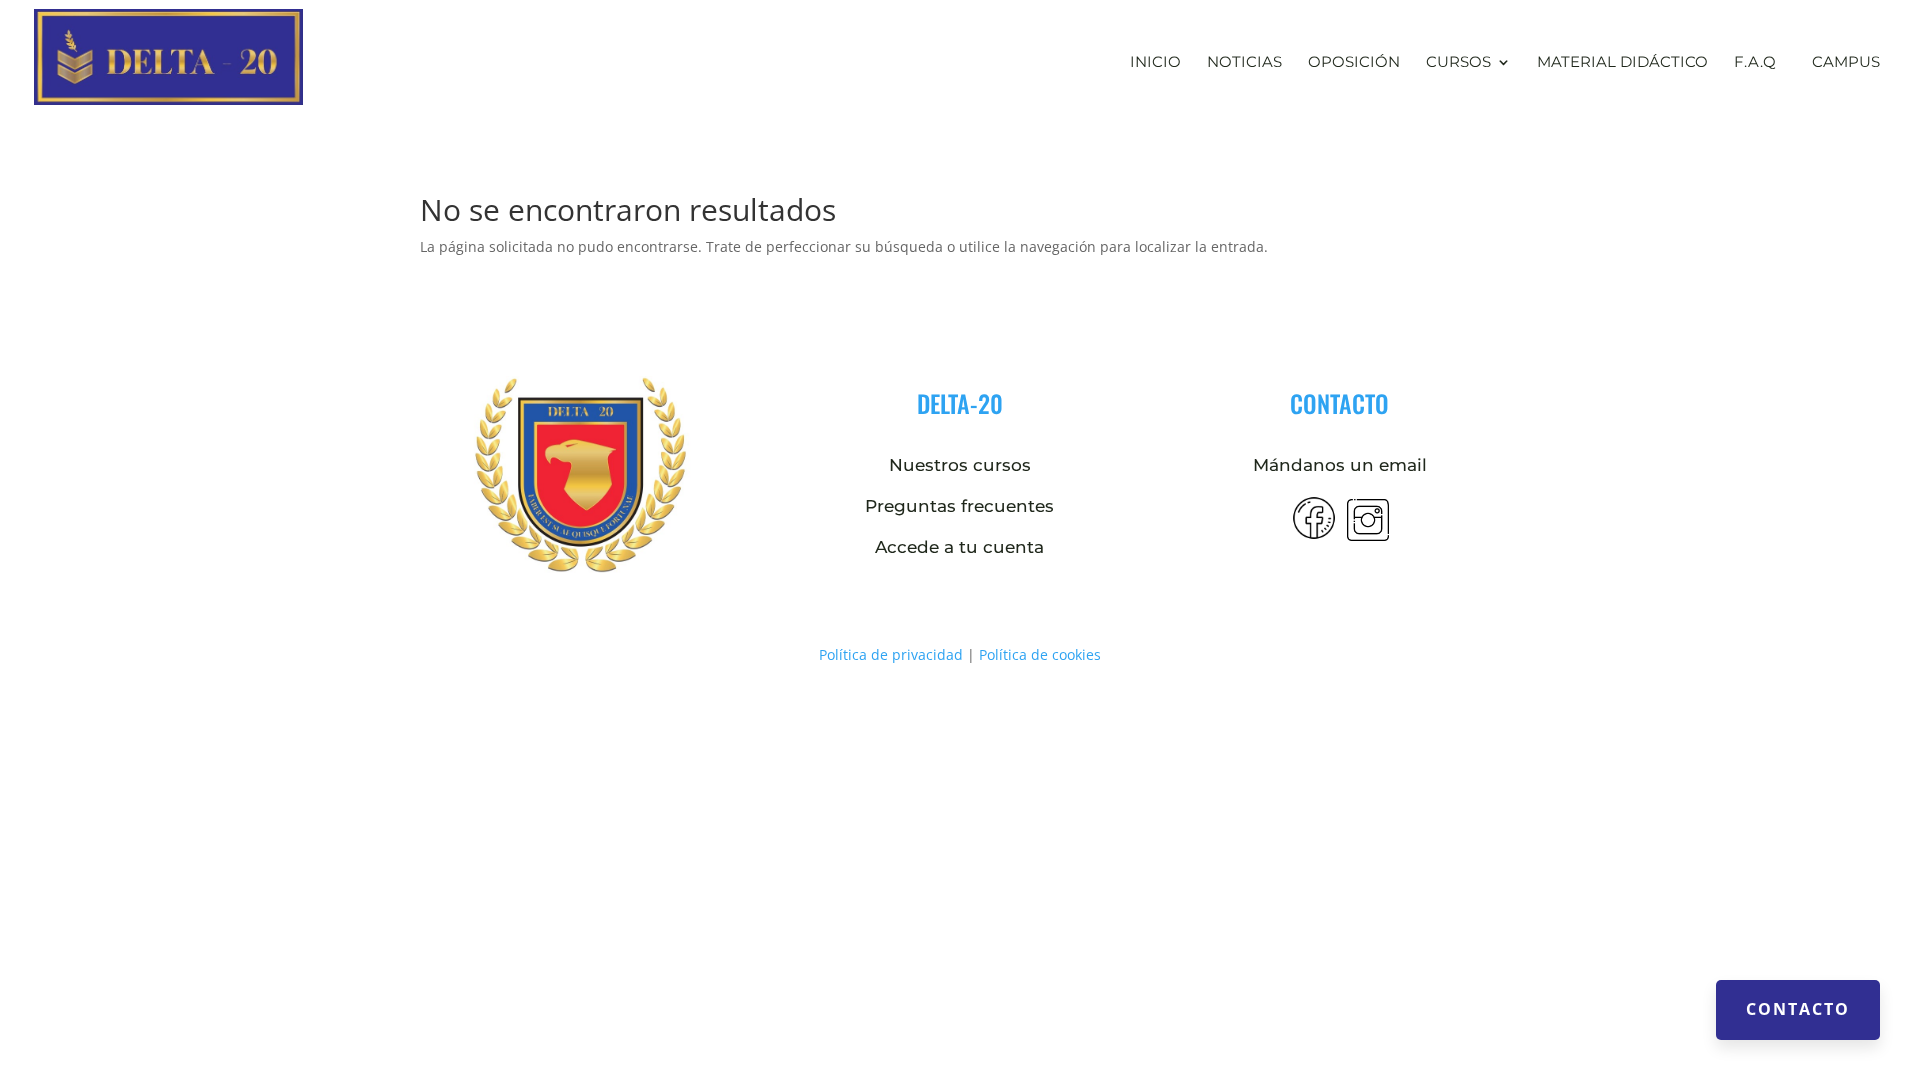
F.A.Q (1755, 63)
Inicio (1155, 63)
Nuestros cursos (960, 465)
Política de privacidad (891, 654)
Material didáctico (1622, 63)
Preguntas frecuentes (959, 506)
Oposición (1354, 63)
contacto (1339, 403)
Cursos (1458, 63)
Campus (1846, 61)
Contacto (1798, 1009)
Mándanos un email (1340, 465)
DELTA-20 (960, 403)
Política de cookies (1040, 654)
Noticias (1244, 63)
